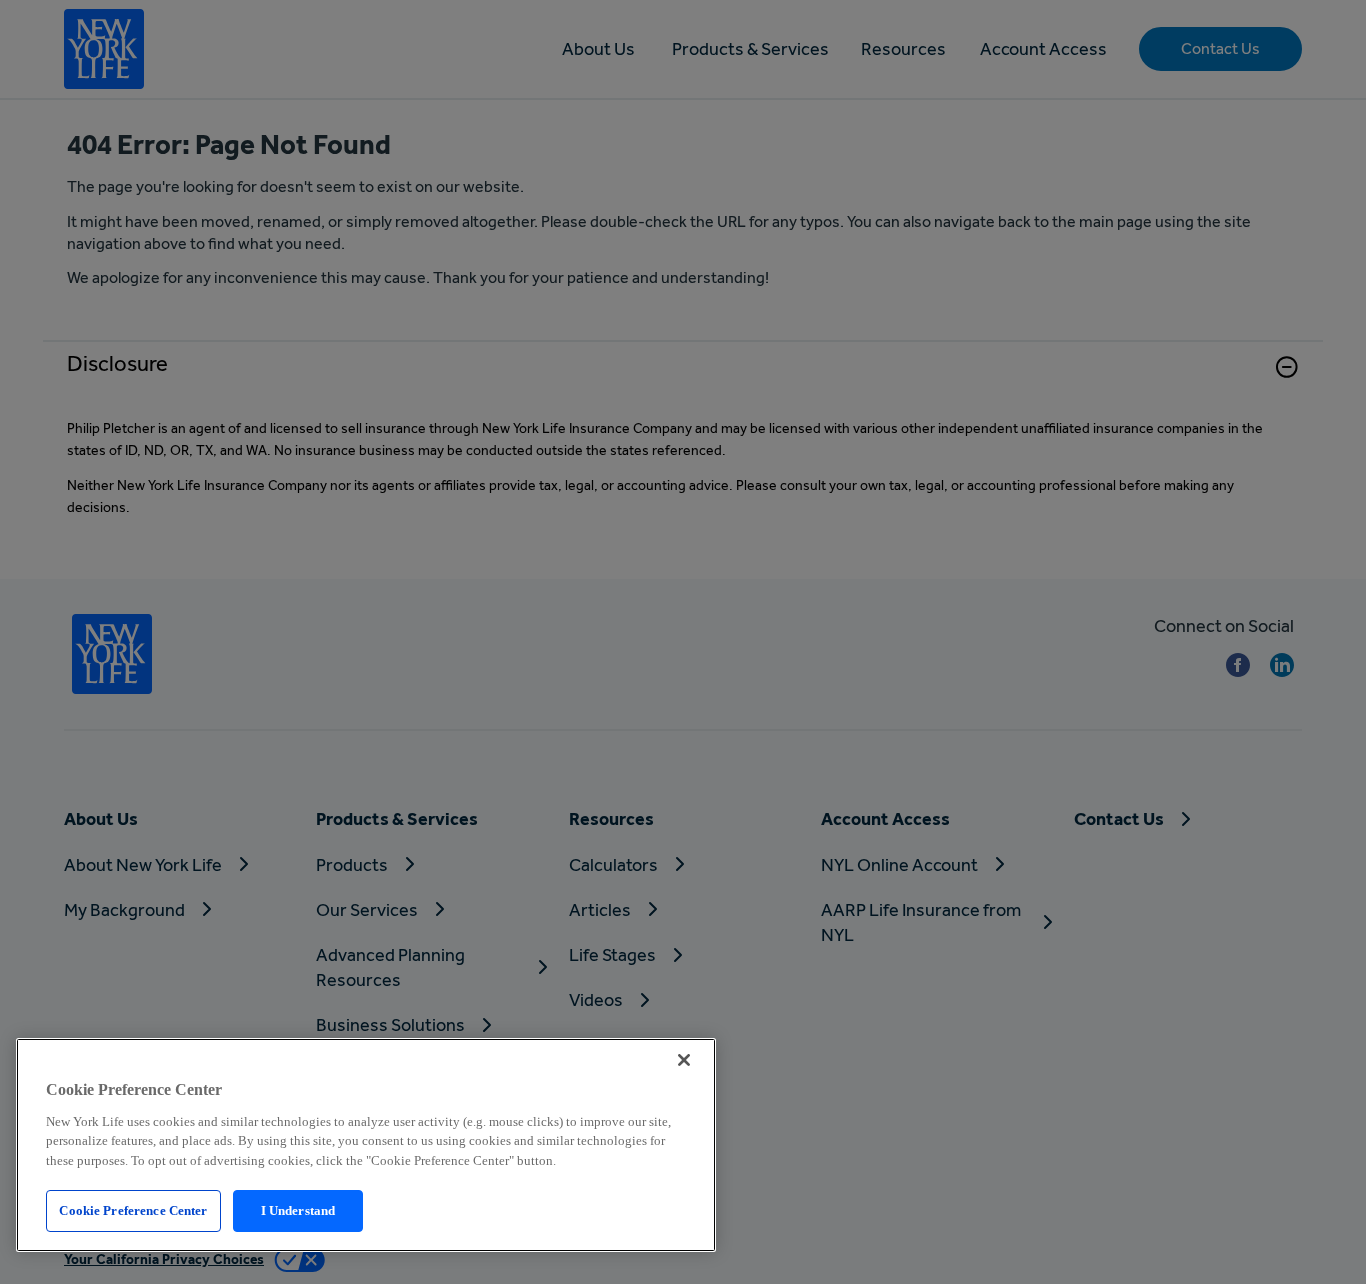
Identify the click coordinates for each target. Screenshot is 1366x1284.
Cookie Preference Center (133, 1210)
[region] (366, 1145)
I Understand (298, 1210)
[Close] (684, 1060)
